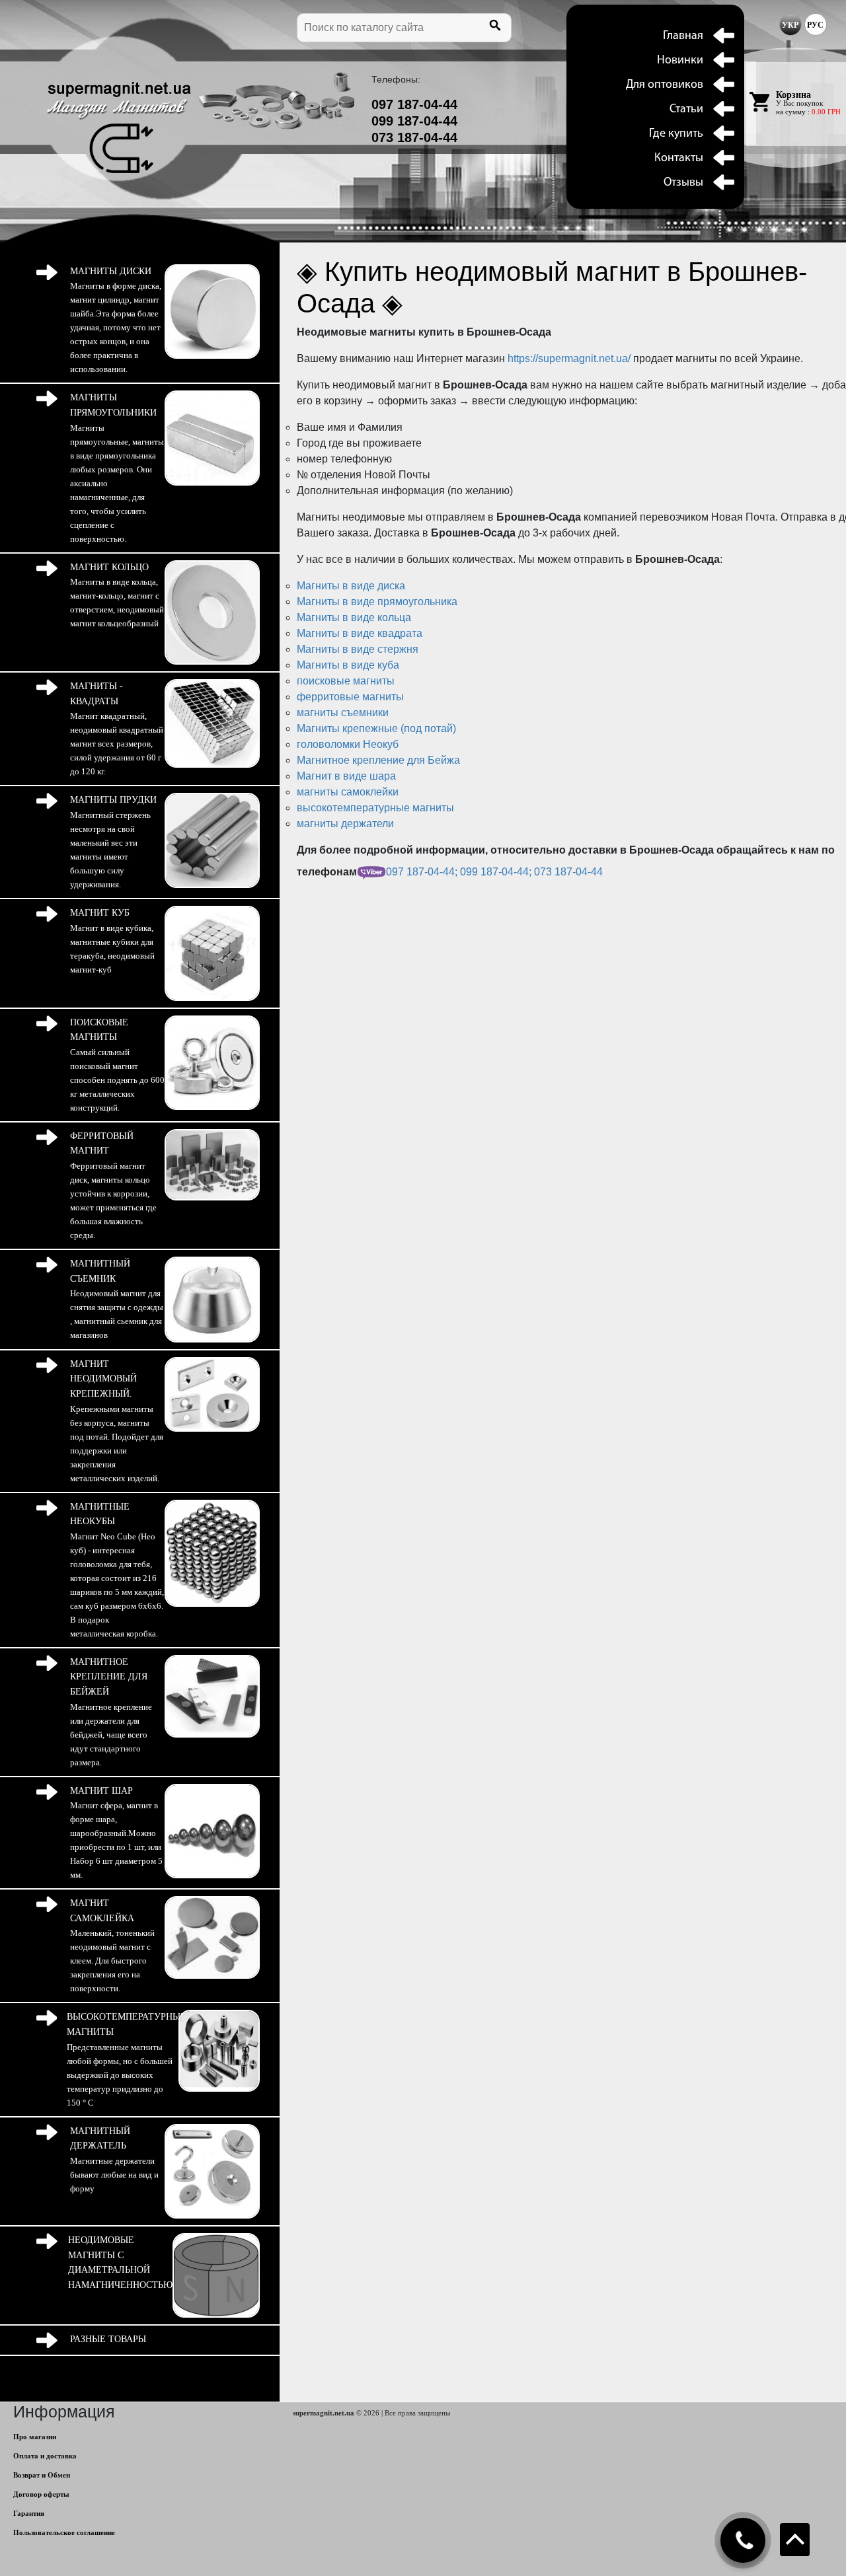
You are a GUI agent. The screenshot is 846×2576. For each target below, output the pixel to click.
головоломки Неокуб (348, 744)
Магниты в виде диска (351, 586)
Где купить (676, 134)
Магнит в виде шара (346, 776)
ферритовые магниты (350, 697)
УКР (790, 25)
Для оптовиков (665, 85)
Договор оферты (41, 2494)
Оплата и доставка (45, 2456)
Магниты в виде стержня (358, 649)
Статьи (686, 110)
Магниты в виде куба (348, 665)
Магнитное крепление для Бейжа (378, 760)
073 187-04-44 (414, 137)
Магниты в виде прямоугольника (377, 602)
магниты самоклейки (348, 792)
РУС (815, 25)
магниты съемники (343, 713)
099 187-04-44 (414, 121)
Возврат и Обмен (42, 2475)
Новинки (680, 61)
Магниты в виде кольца (354, 617)
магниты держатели (345, 824)
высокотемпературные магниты (375, 808)
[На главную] (119, 128)
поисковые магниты (346, 681)
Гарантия (29, 2513)
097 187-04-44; (423, 872)
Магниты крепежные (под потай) (376, 728)
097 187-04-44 (414, 104)
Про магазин (35, 2437)
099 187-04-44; (497, 872)
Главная (683, 36)
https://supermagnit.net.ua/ (570, 358)
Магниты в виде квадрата (360, 633)
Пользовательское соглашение (64, 2532)
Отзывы (683, 183)
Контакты (679, 159)
